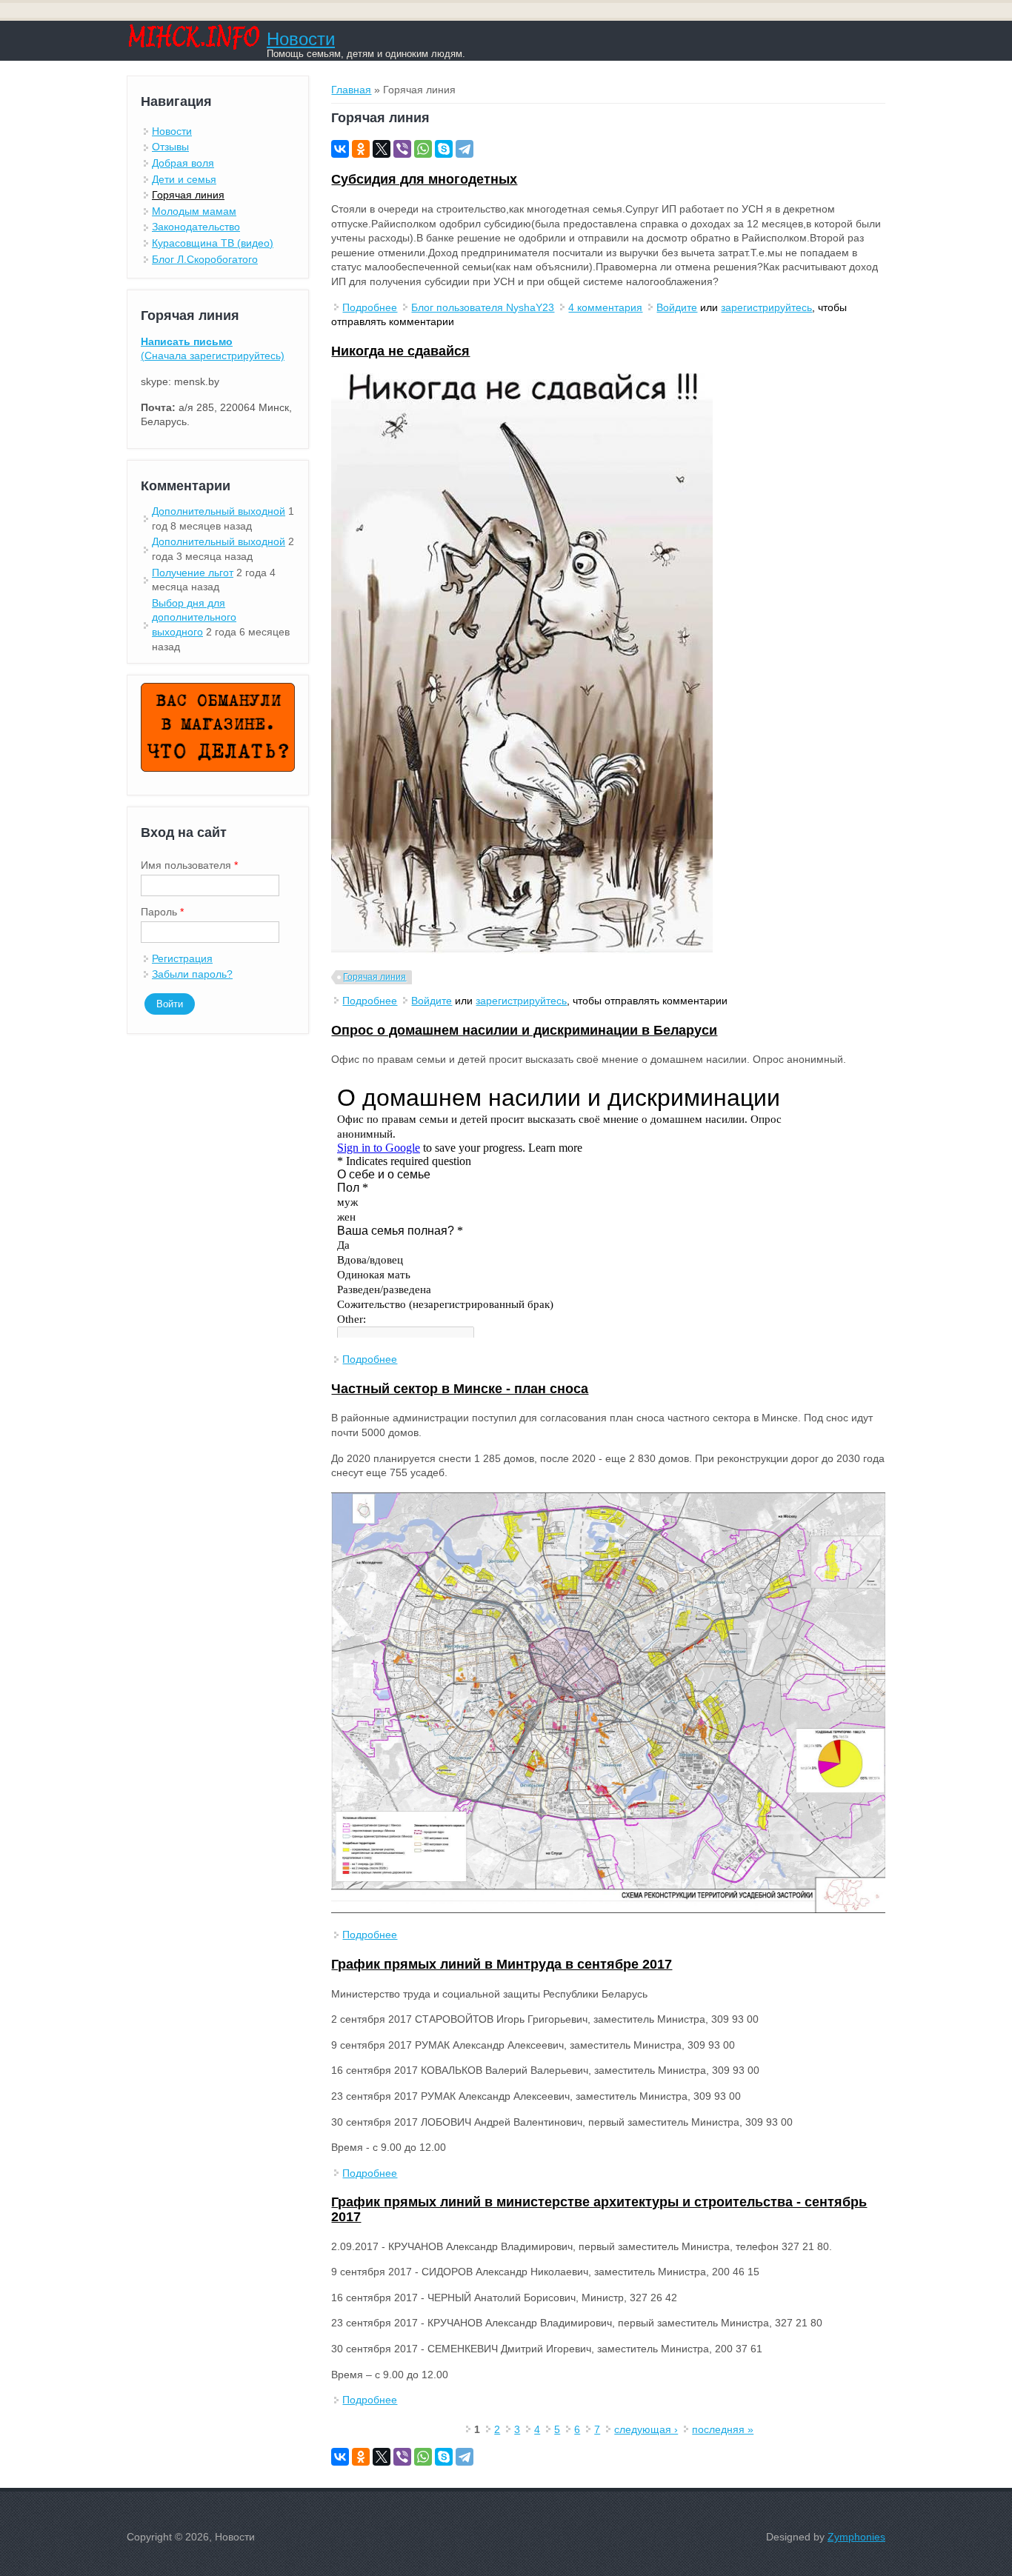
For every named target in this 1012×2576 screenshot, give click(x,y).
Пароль (162, 912)
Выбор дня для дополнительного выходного (194, 617)
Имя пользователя (189, 865)
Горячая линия (374, 977)
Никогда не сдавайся (400, 351)
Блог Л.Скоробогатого (205, 259)
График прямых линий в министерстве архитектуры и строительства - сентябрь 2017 (599, 2209)
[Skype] (444, 149)
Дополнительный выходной (219, 511)
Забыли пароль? (192, 974)
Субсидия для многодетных (424, 179)
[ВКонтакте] (340, 149)
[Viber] (402, 149)
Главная (351, 90)
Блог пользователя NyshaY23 (483, 307)
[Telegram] (465, 149)
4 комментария (605, 307)
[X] (382, 149)
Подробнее (370, 307)
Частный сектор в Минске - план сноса (460, 1389)
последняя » (723, 2429)
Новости (301, 39)
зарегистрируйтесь (766, 307)
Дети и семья (184, 179)
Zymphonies (856, 2537)
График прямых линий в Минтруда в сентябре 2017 (502, 1964)
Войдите (677, 307)
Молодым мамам (194, 211)
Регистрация (182, 958)
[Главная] (193, 46)
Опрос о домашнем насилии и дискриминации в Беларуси (524, 1030)
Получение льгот (193, 573)
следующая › (646, 2429)
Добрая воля (183, 163)
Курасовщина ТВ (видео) (213, 243)
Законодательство (196, 227)
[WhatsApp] (423, 149)
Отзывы (170, 147)
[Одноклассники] (361, 149)
